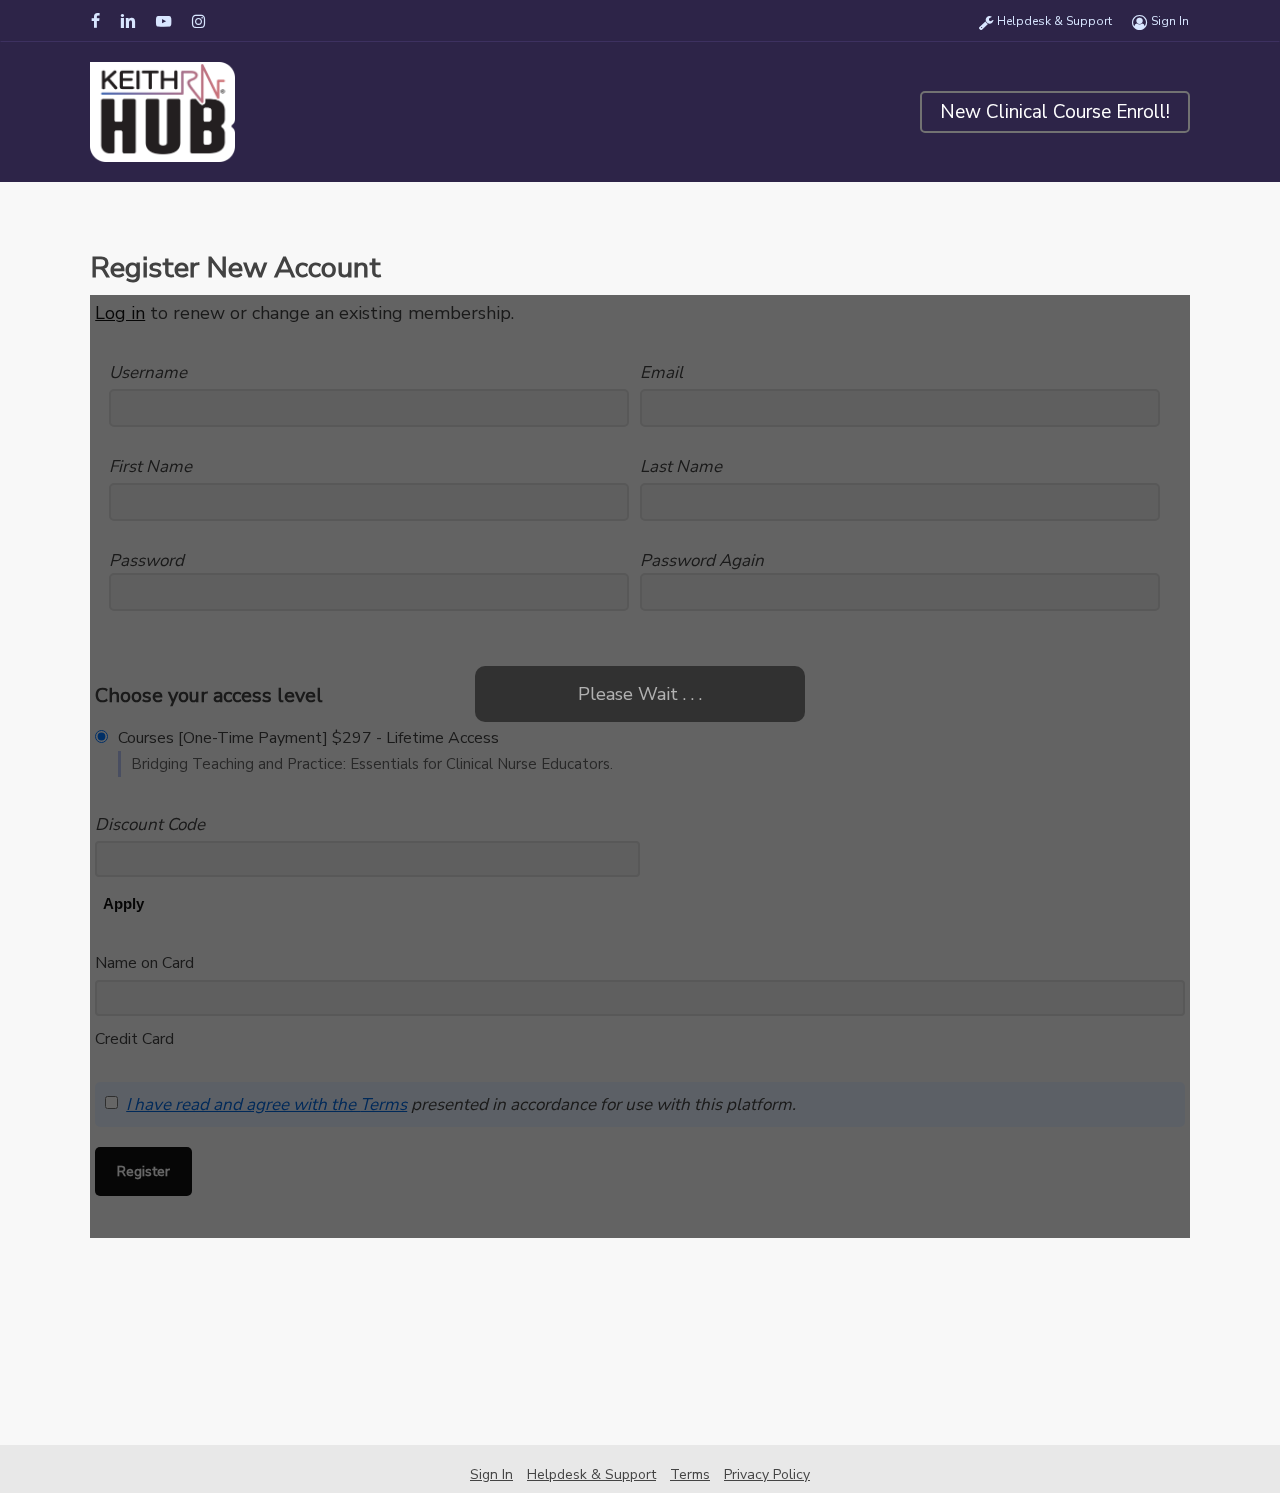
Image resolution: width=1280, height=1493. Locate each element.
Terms (690, 1474)
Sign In (491, 1474)
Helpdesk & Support (591, 1474)
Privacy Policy (767, 1474)
